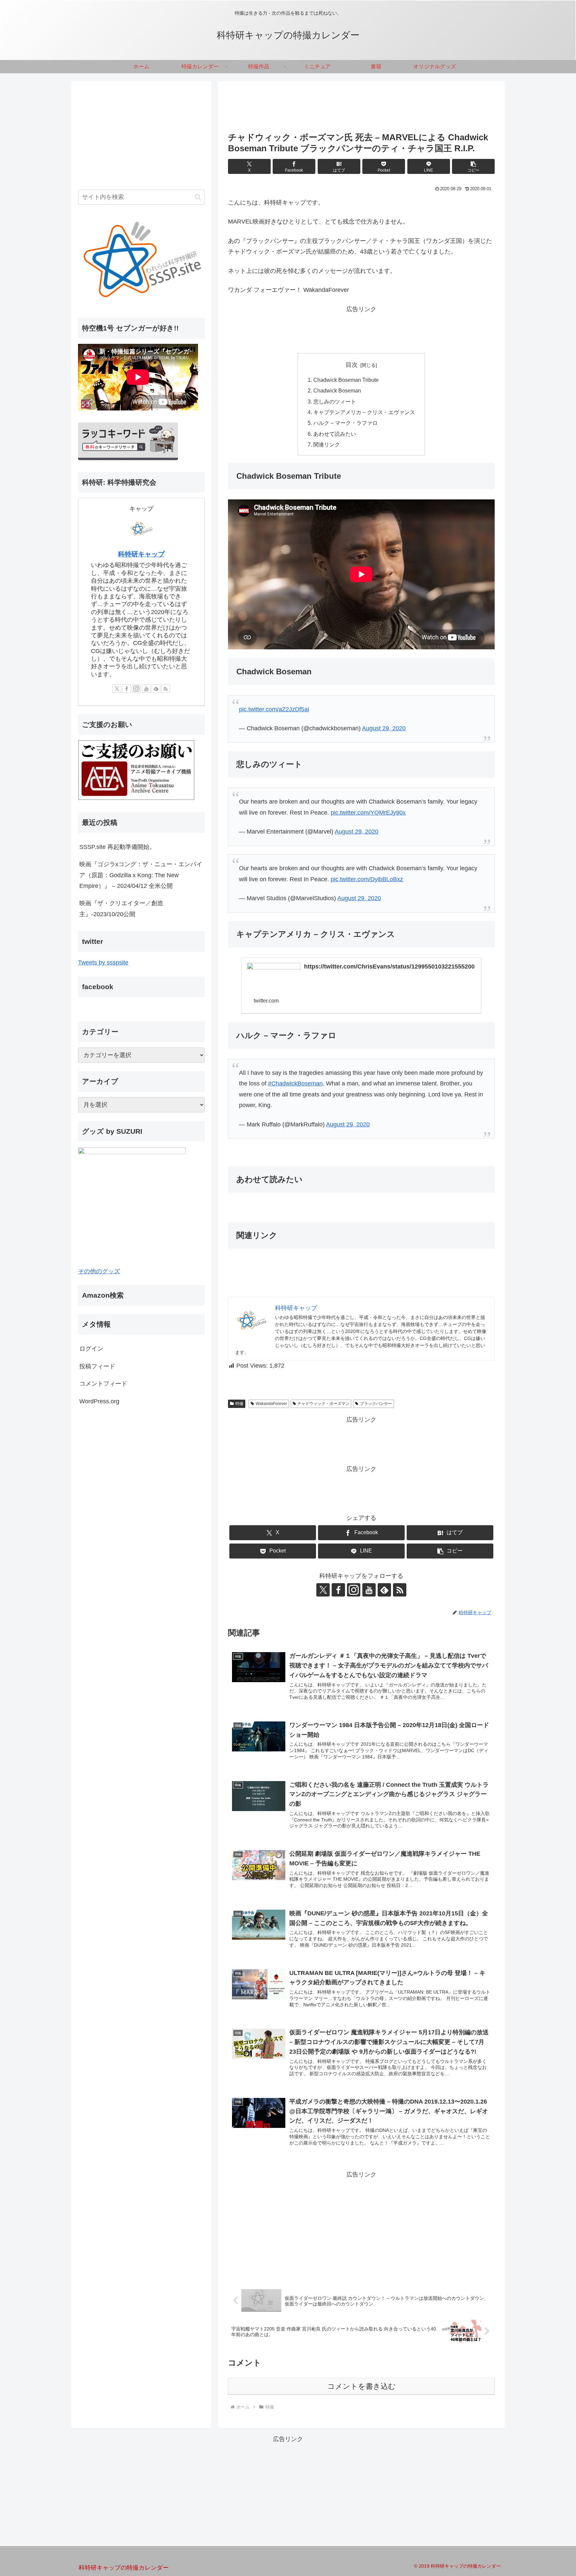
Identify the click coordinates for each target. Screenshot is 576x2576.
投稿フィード (97, 1366)
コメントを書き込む (361, 2386)
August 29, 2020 (384, 728)
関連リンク (327, 444)
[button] (473, 166)
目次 (352, 365)
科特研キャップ (141, 554)
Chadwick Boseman (337, 390)
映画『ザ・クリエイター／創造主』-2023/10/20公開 (121, 909)
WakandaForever (271, 1404)
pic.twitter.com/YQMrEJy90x (368, 813)
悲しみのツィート (335, 401)
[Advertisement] (361, 109)
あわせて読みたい (335, 434)
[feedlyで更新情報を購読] (384, 1590)
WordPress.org (99, 1401)
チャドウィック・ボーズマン (323, 1404)
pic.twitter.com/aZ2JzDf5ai (274, 709)
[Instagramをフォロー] (354, 1590)
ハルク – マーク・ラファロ (345, 423)
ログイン (91, 1349)
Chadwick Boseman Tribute (346, 380)
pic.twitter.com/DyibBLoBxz (367, 879)
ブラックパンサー (376, 1404)
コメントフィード (103, 1384)
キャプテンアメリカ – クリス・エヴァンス (364, 412)
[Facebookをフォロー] (338, 1590)
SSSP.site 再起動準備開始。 (117, 847)
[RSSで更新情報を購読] (400, 1590)
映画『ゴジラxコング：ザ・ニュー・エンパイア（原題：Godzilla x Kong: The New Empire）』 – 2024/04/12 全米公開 (141, 875)
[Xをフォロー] (323, 1590)
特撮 (239, 1404)
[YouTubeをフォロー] (369, 1590)
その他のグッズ (99, 1271)
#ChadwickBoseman (295, 1083)
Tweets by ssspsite (103, 963)
